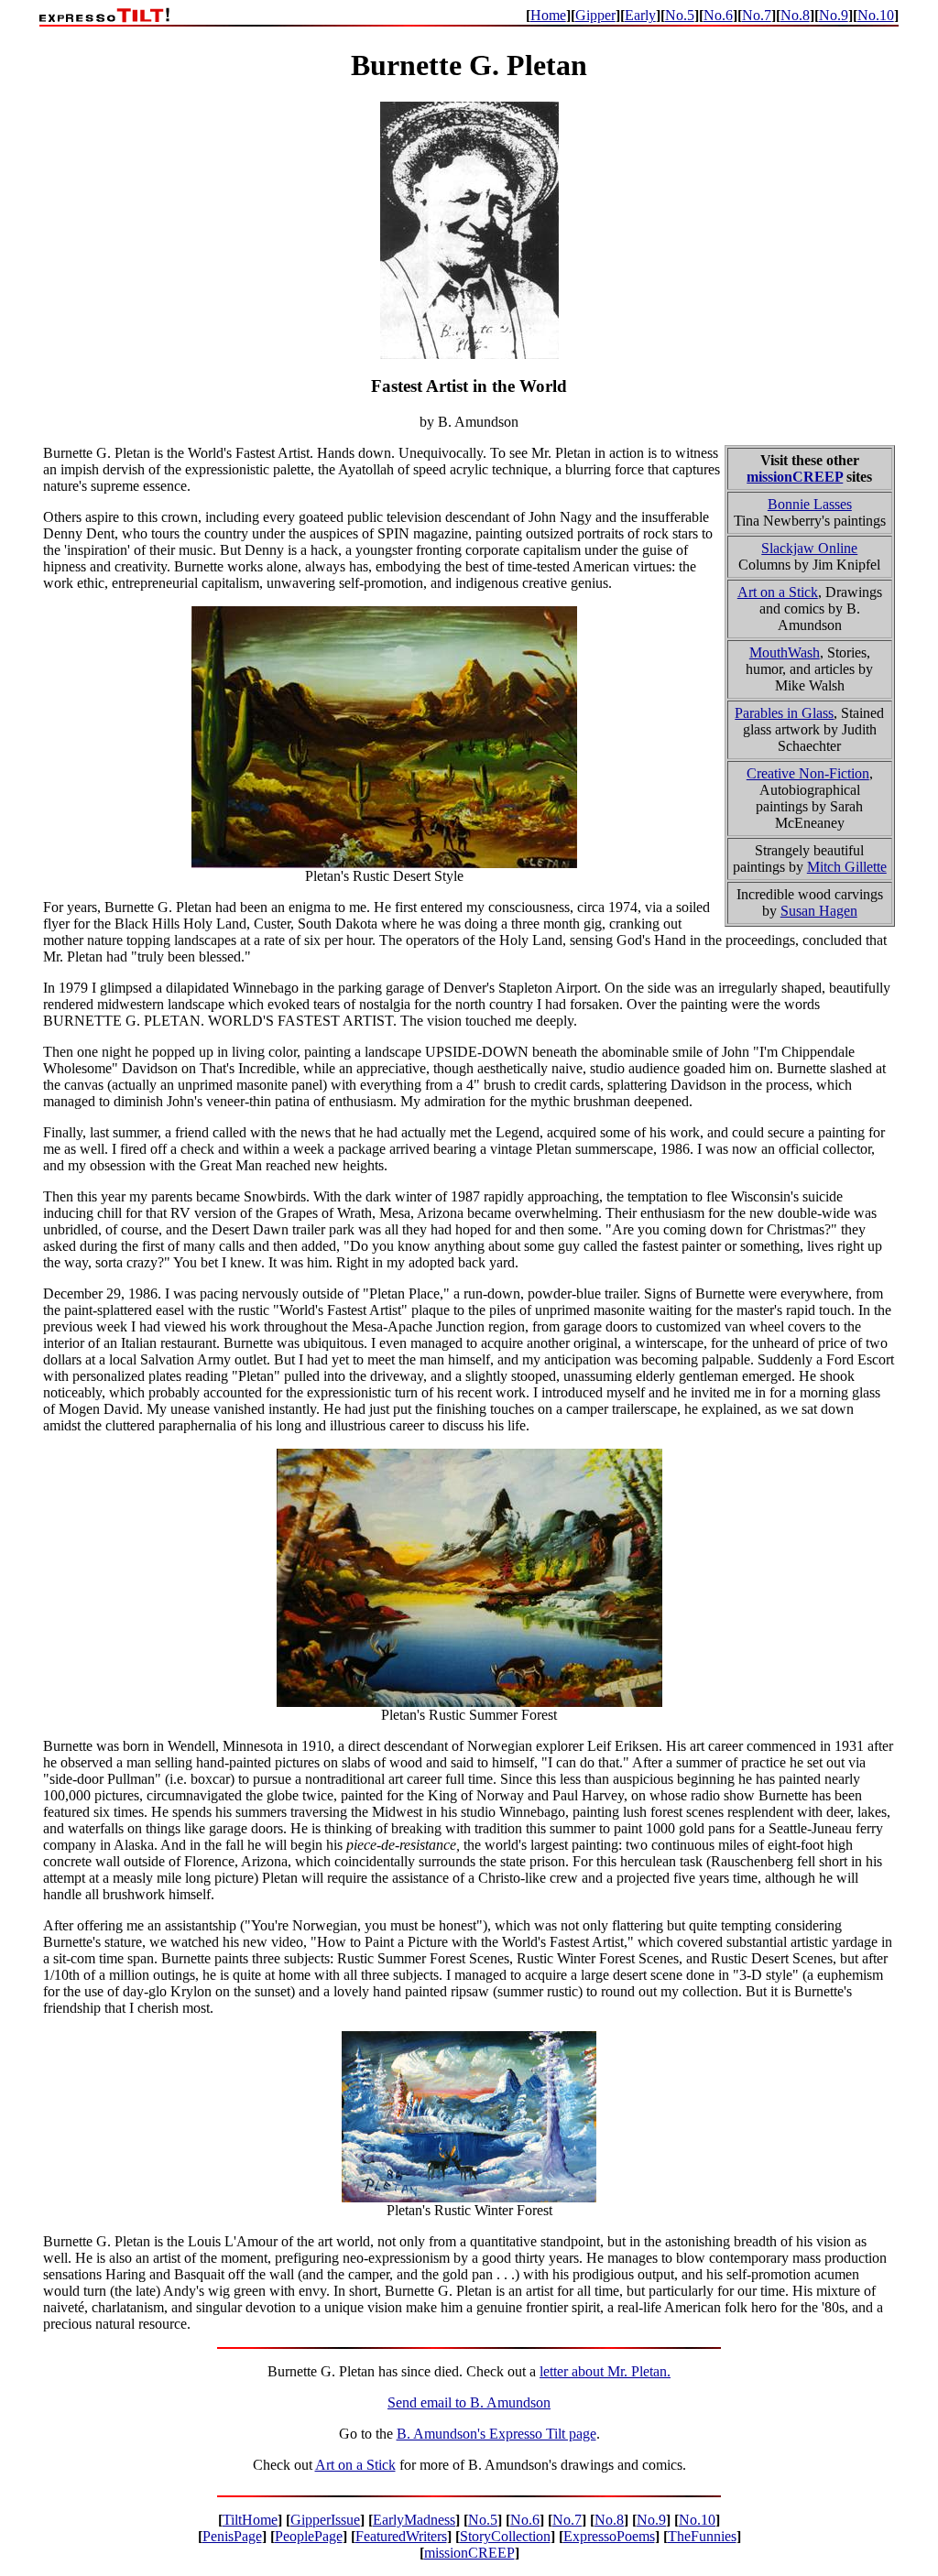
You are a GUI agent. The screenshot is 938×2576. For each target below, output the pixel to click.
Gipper (595, 15)
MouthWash (785, 652)
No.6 (718, 15)
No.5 (680, 15)
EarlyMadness (414, 2520)
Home (548, 15)
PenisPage (232, 2536)
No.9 (834, 15)
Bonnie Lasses (810, 504)
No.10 (876, 15)
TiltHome (250, 2520)
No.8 (795, 15)
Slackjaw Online (809, 548)
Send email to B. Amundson (469, 2402)
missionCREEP (795, 477)
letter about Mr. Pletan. (605, 2371)
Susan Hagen (819, 911)
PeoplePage (309, 2536)
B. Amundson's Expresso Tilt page (496, 2434)
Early (640, 15)
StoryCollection (505, 2536)
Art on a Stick (778, 592)
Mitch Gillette (847, 867)
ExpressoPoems (609, 2536)
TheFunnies (702, 2536)
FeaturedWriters (401, 2536)
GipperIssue (325, 2520)
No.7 (757, 15)
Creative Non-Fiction (808, 773)
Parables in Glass (784, 713)
